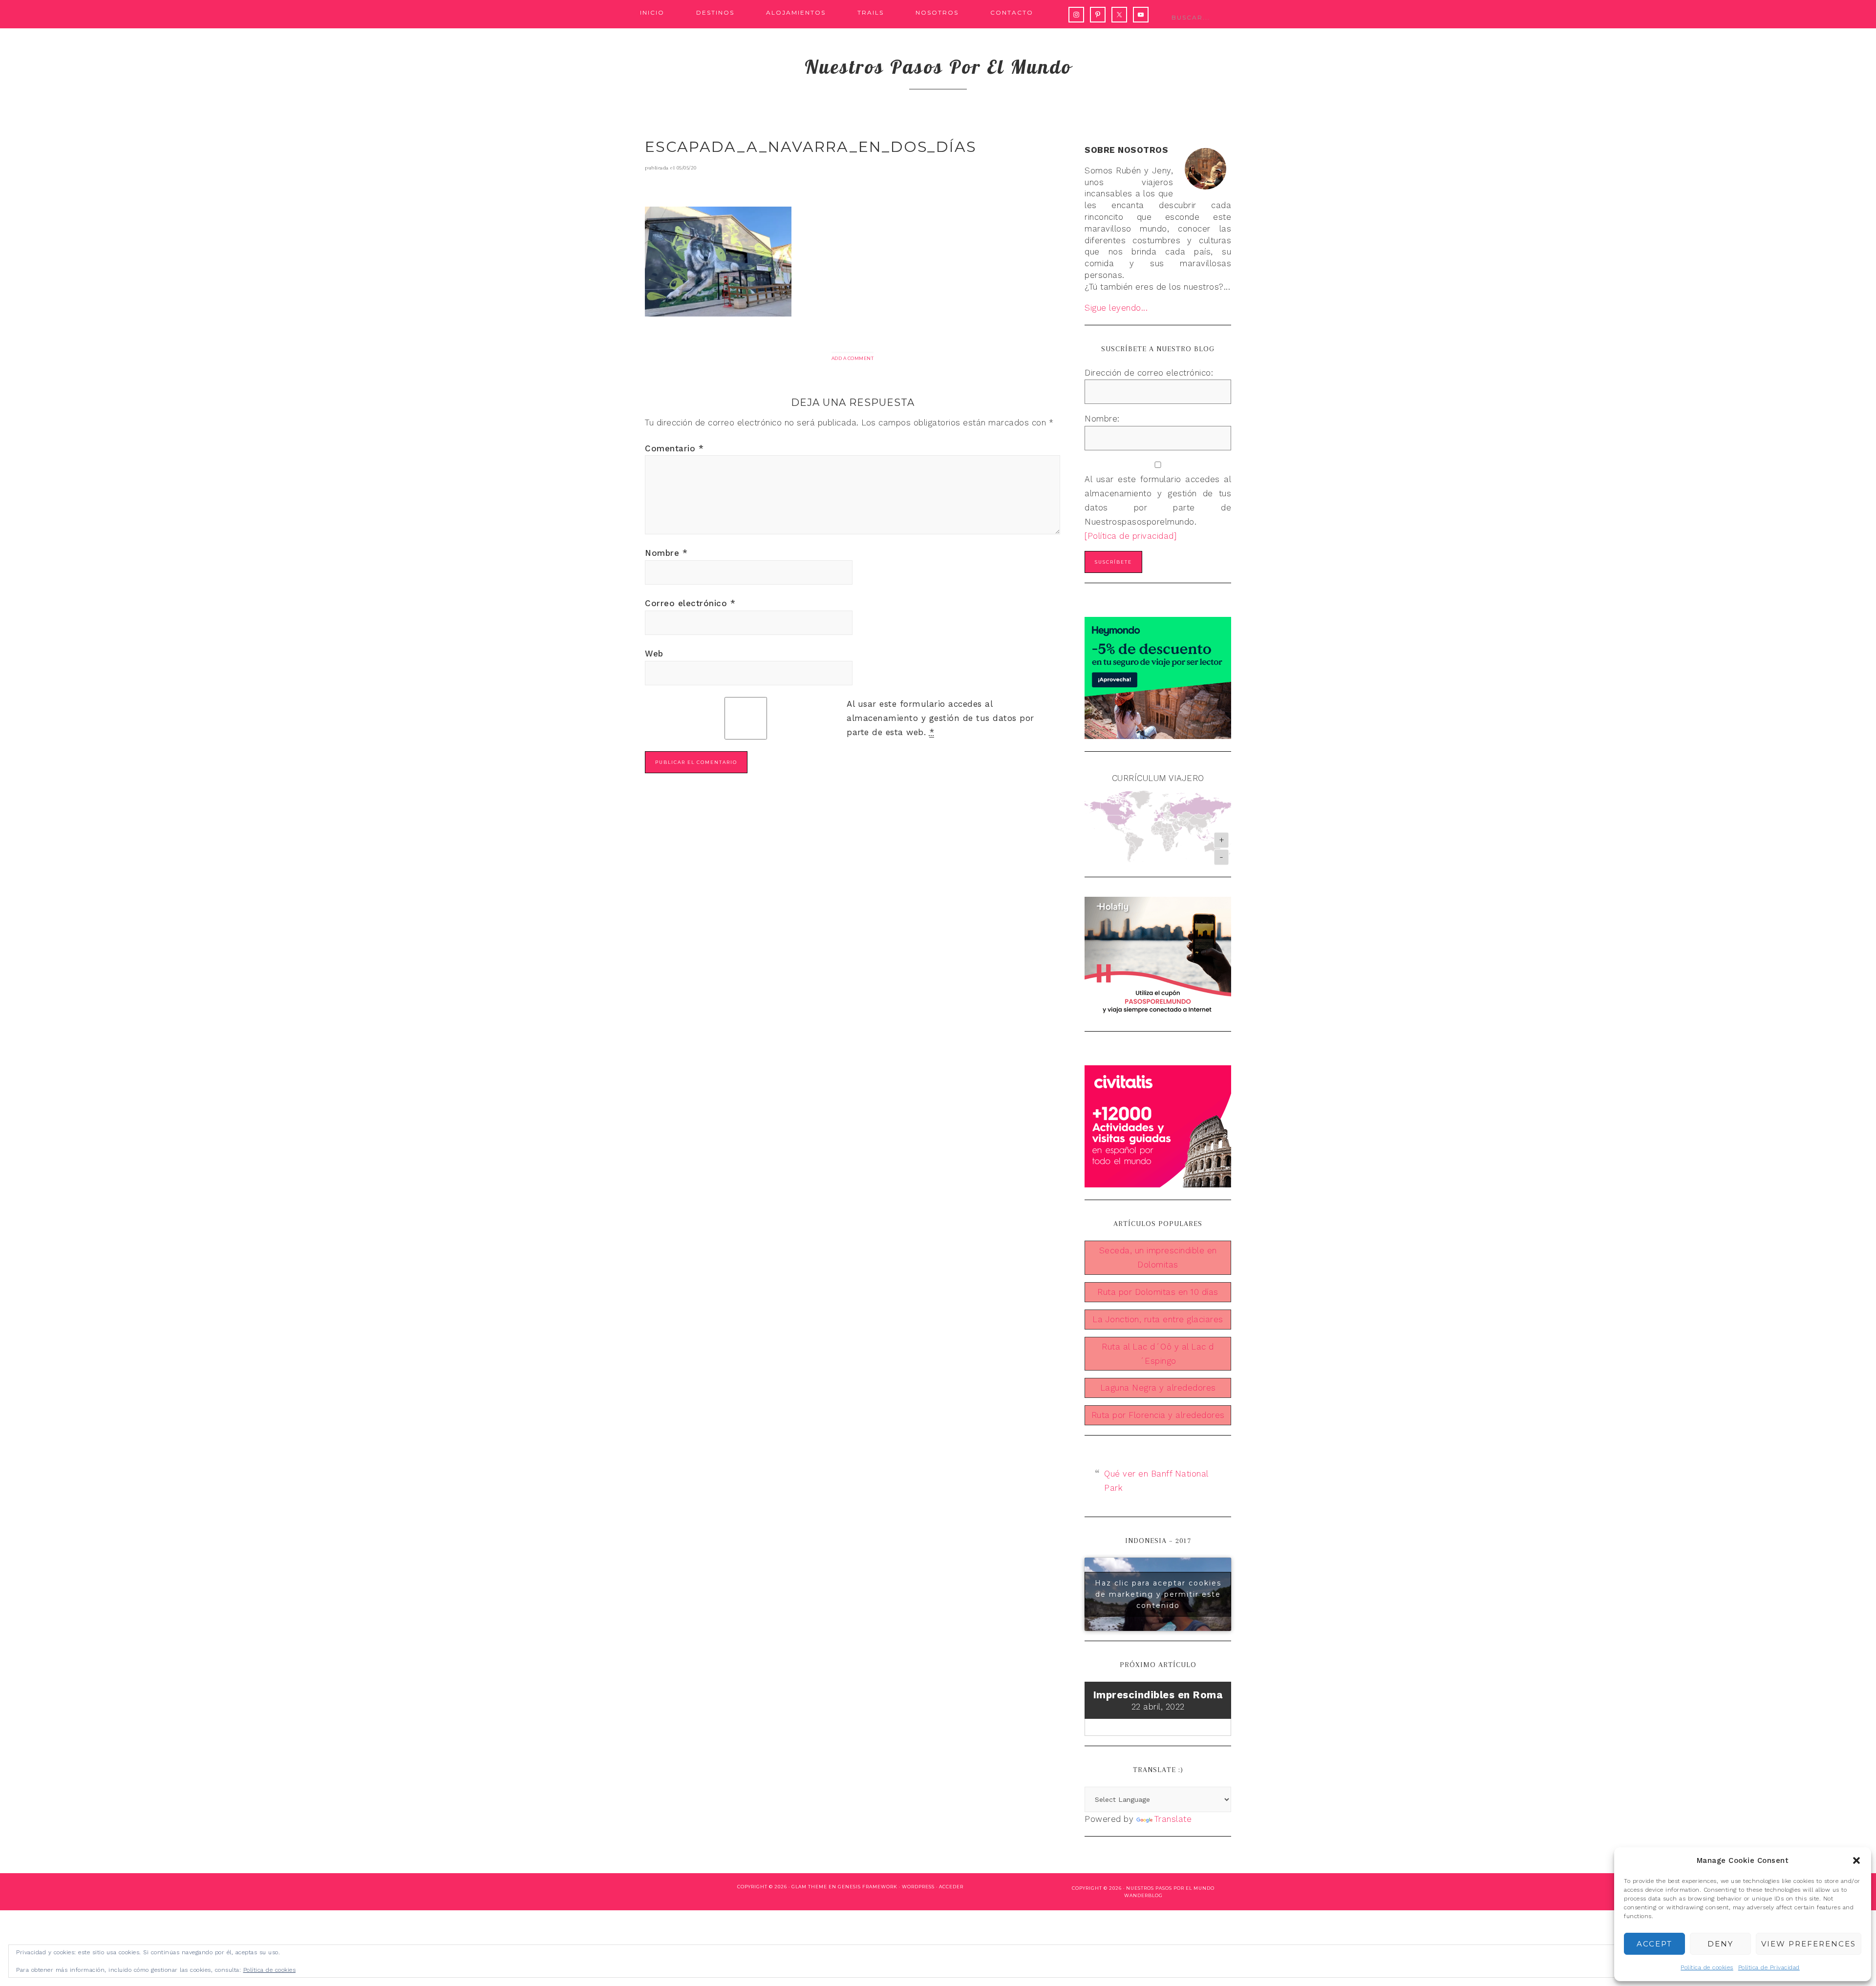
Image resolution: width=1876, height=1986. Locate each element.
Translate (1173, 1819)
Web (654, 654)
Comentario (674, 448)
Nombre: (1102, 419)
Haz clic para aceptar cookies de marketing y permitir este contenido (1158, 1594)
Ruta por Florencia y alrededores (1158, 1415)
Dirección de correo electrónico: (1149, 373)
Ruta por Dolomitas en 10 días (1158, 1292)
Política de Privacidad (1769, 1967)
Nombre (666, 553)
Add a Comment (853, 358)
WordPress (918, 1887)
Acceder (951, 1887)
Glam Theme (809, 1887)
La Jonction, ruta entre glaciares (1158, 1319)
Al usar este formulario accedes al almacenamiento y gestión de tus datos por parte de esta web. (940, 718)
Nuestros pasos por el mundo (938, 66)
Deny (1720, 1944)
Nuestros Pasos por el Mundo (1170, 1888)
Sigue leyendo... (1116, 308)
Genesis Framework (868, 1887)
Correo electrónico (690, 603)
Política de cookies (1707, 1967)
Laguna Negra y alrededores (1158, 1388)
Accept (1654, 1944)
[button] (1856, 1860)
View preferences (1809, 1944)
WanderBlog (1143, 1895)
